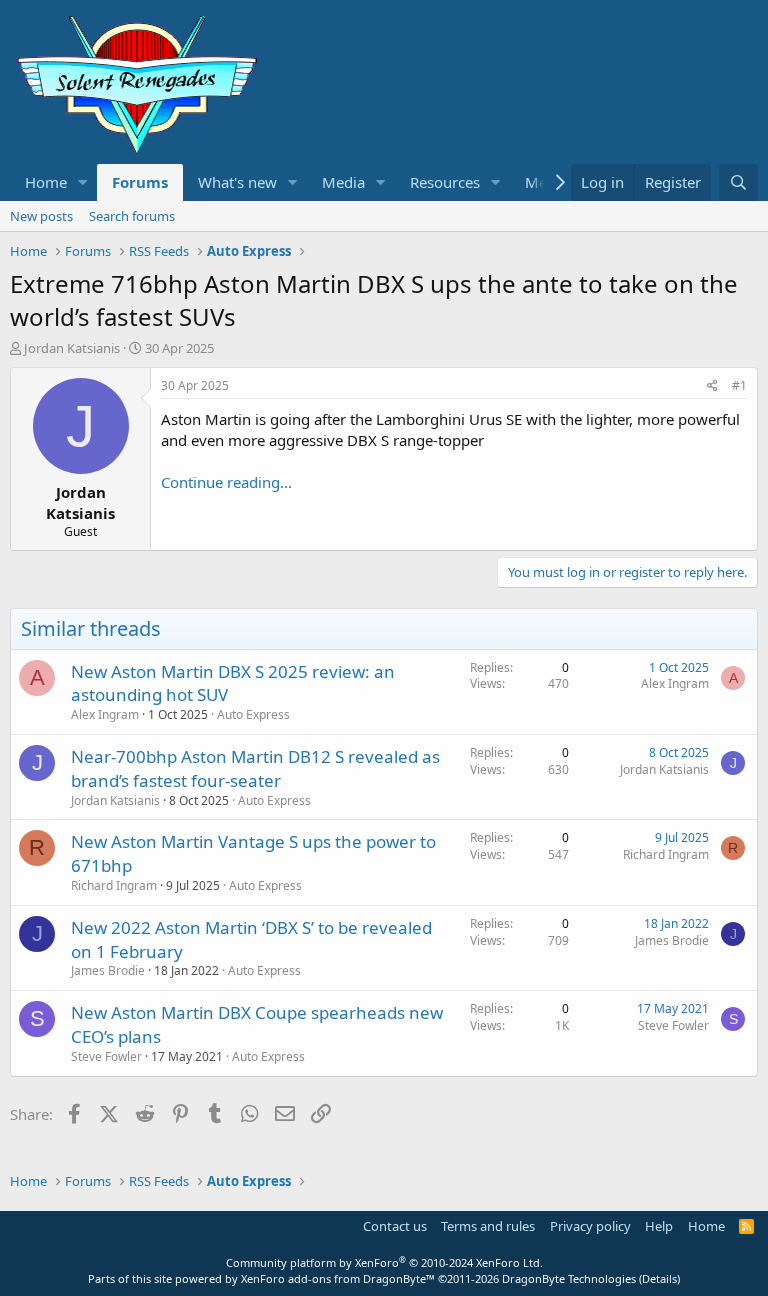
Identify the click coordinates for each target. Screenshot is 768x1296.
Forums (140, 182)
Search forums (132, 216)
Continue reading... (226, 482)
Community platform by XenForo (384, 1262)
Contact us (395, 1226)
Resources (445, 182)
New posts (41, 216)
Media (343, 182)
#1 (739, 385)
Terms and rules (488, 1226)
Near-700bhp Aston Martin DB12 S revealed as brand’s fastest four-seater (255, 768)
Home (46, 182)
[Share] (712, 386)
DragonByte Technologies (569, 1278)
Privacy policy (590, 1226)
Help (659, 1226)
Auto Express (253, 714)
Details (659, 1278)
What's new (237, 182)
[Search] (738, 182)
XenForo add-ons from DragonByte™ (338, 1278)
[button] (83, 182)
